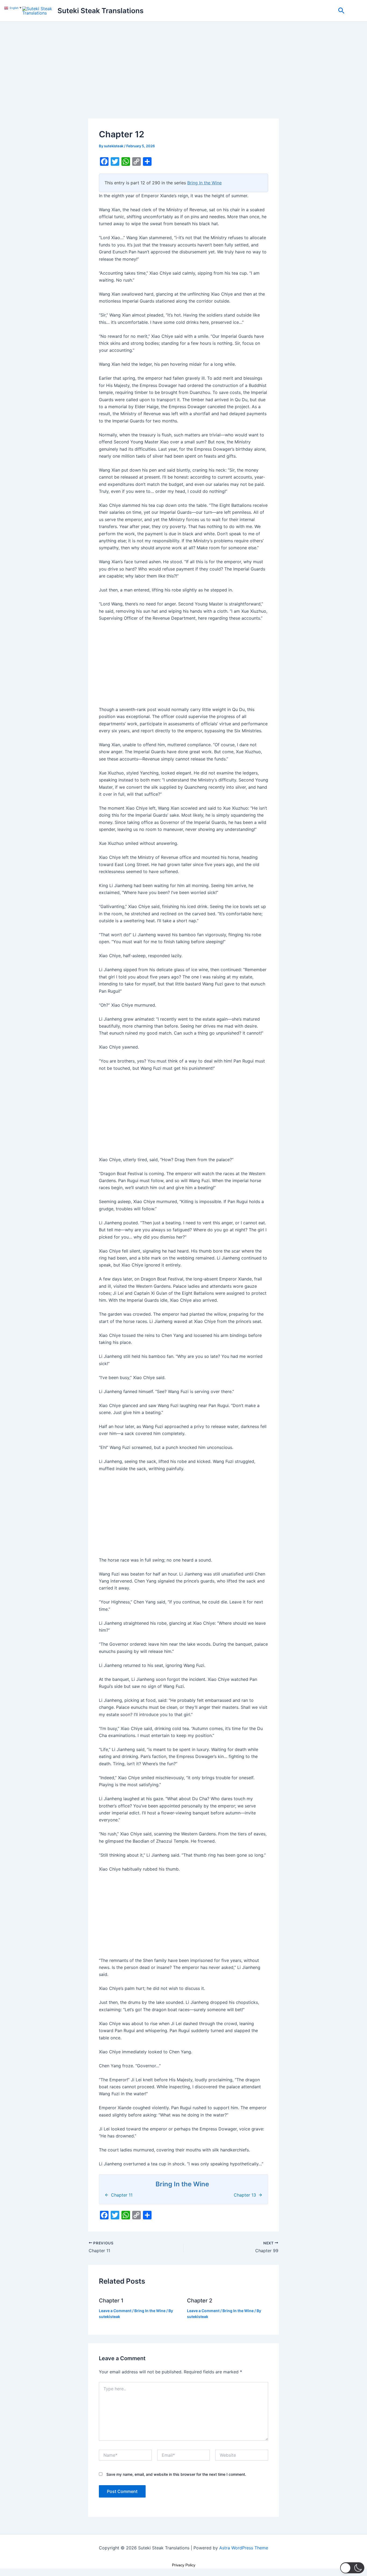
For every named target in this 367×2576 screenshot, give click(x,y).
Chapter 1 (111, 2301)
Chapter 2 (200, 2301)
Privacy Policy (184, 2565)
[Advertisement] (183, 79)
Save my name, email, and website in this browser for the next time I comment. (176, 2474)
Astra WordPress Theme (244, 2548)
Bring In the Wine (204, 183)
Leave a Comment (115, 2311)
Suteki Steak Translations (100, 11)
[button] (341, 11)
